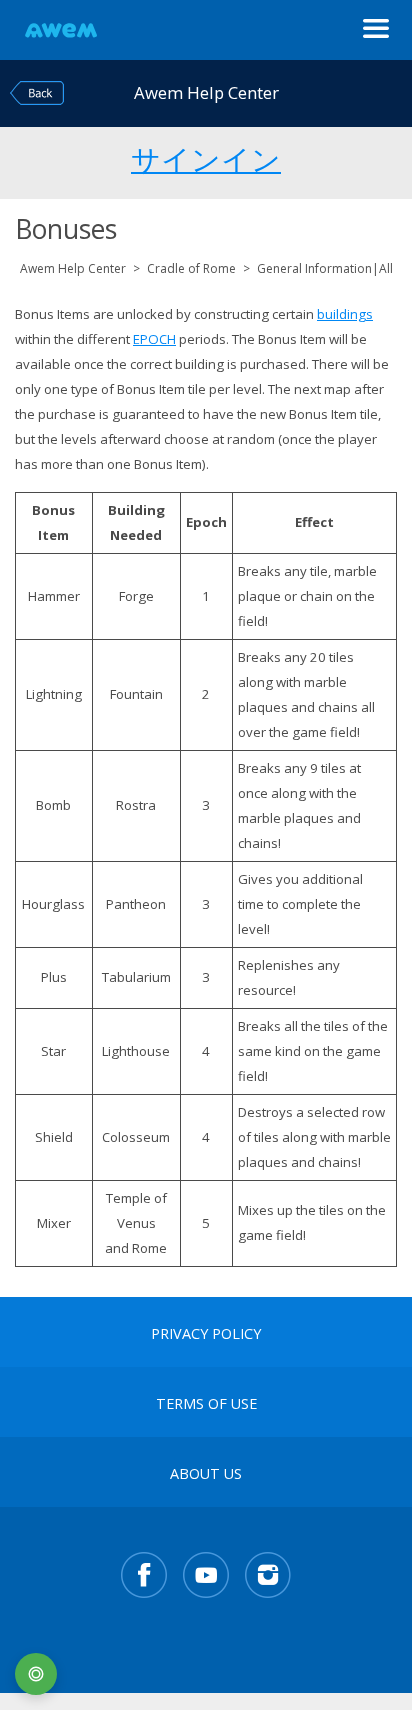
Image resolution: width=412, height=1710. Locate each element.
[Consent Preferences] (36, 1674)
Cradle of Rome (191, 268)
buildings (345, 314)
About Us (206, 1474)
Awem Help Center (73, 268)
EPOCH (154, 339)
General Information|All (325, 268)
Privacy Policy (206, 1334)
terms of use (206, 1404)
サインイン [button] (206, 156)
